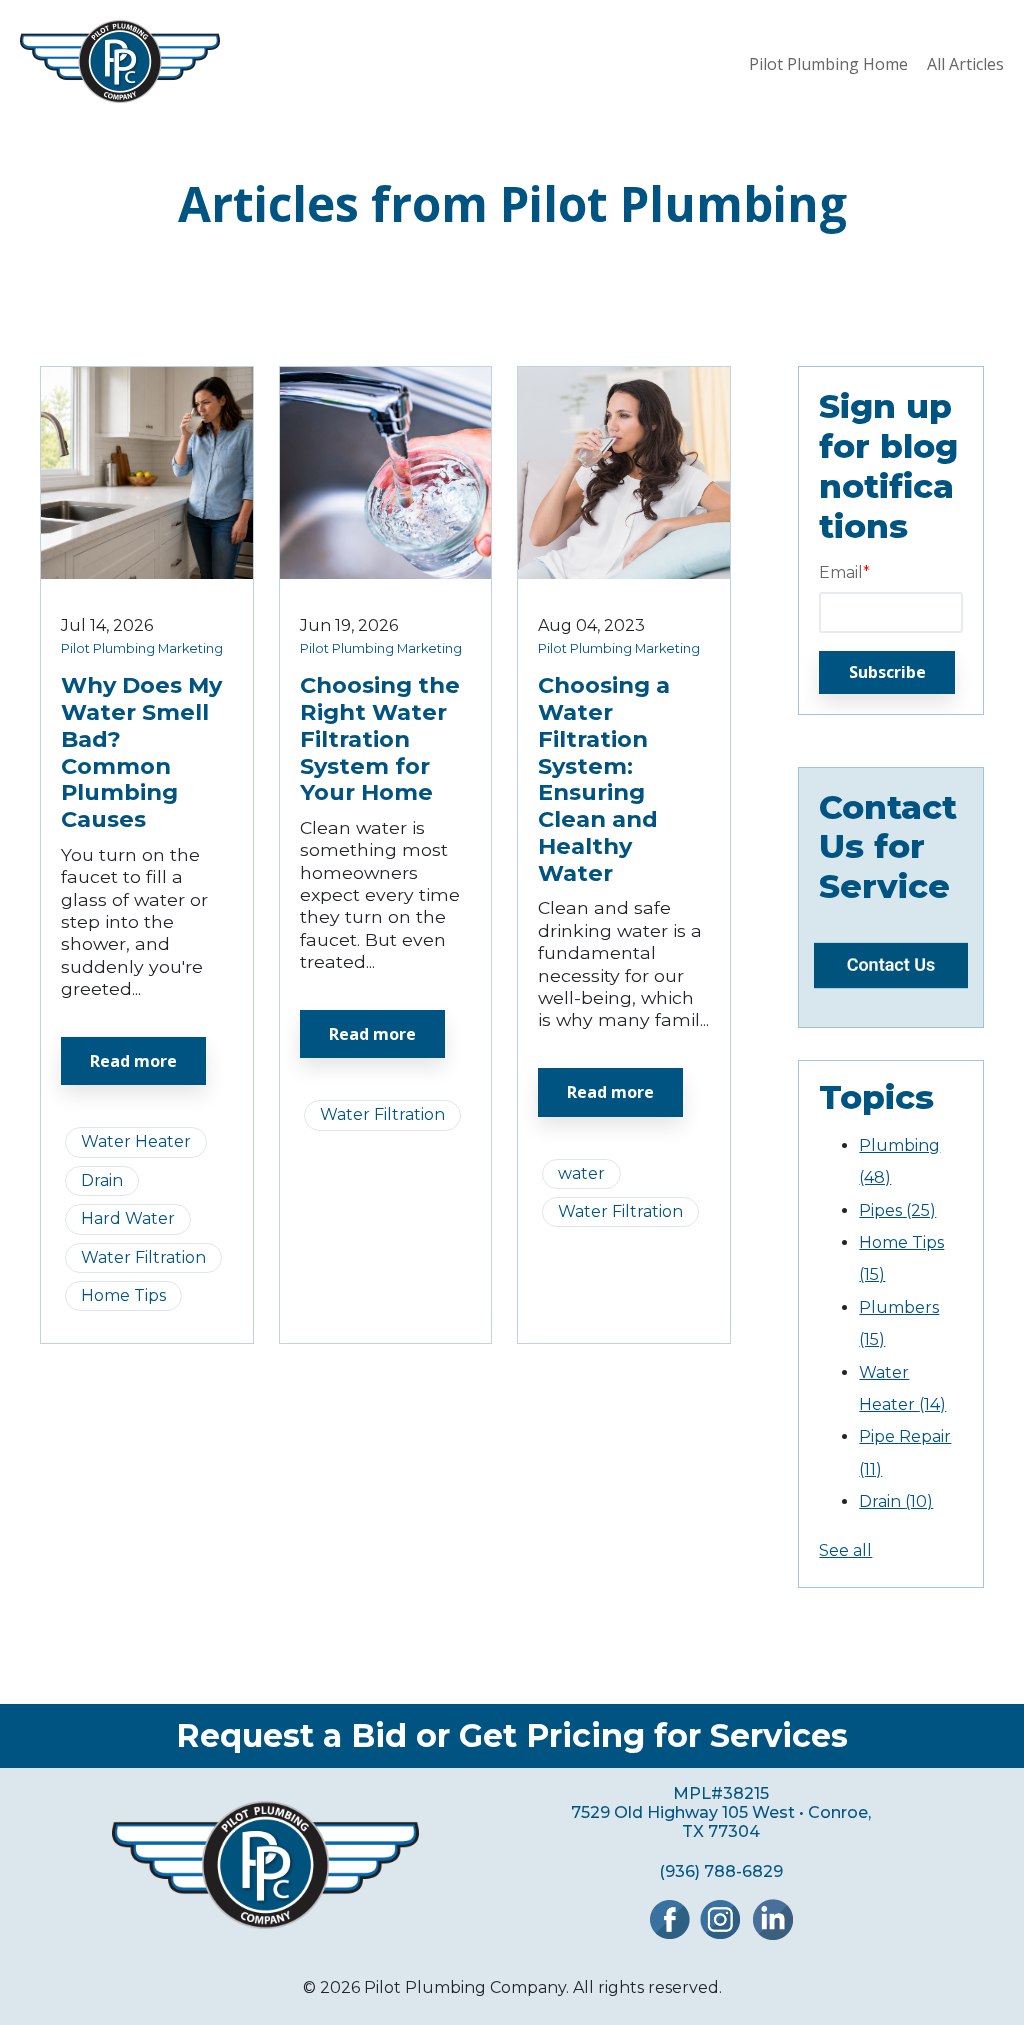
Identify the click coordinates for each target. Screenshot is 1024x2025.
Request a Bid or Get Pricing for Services (512, 1736)
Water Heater (136, 1141)
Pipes (897, 1210)
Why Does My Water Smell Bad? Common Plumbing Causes (141, 752)
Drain (102, 1180)
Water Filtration (143, 1257)
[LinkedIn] (773, 1934)
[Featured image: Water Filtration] (386, 573)
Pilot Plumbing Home (828, 64)
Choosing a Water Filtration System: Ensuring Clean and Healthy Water (604, 779)
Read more (133, 1061)
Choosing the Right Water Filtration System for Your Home (380, 739)
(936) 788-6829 (721, 1871)
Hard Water (128, 1218)
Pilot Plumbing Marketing (142, 648)
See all (845, 1550)
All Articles (965, 64)
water (581, 1173)
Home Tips (123, 1295)
